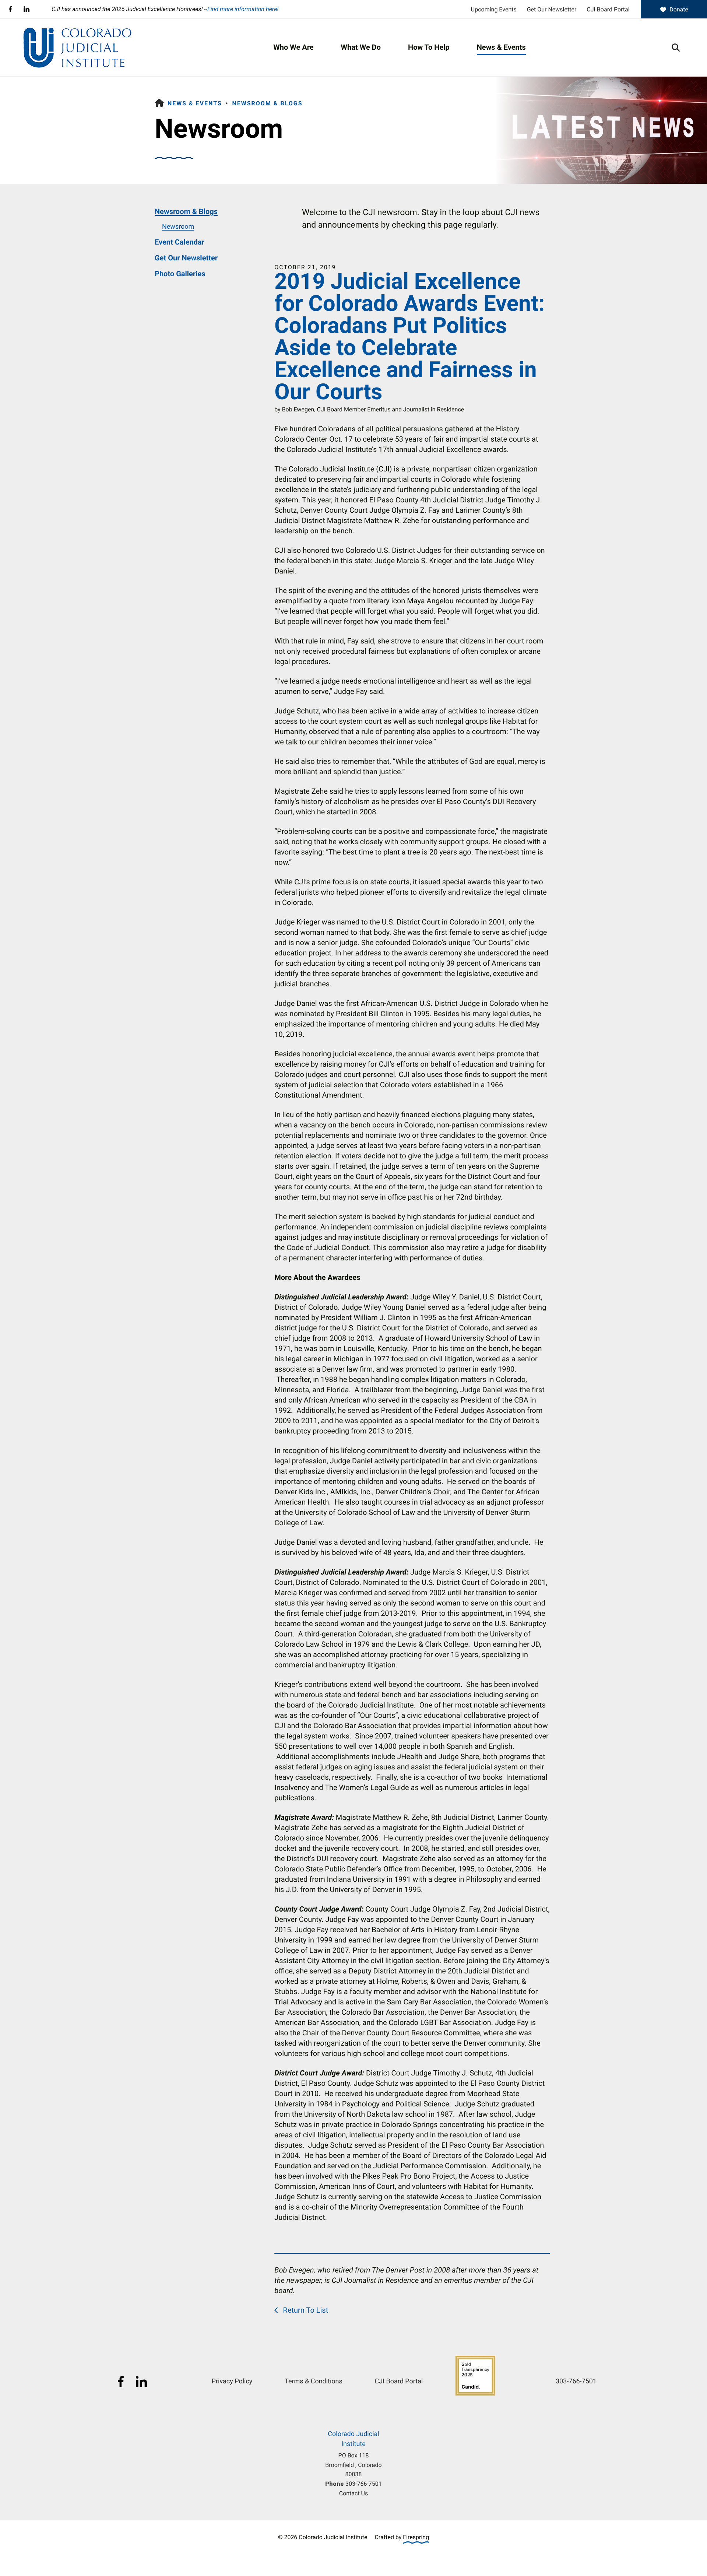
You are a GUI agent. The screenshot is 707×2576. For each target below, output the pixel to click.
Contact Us (353, 2493)
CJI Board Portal (608, 9)
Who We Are (293, 47)
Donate (679, 9)
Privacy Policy (232, 2381)
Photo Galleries (180, 274)
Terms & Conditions (314, 2381)
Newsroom (178, 227)
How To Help (429, 47)
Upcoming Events (494, 9)
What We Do (361, 47)
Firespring (416, 2537)
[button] (676, 48)
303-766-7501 (364, 2484)
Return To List (305, 2310)
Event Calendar (180, 242)
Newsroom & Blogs (267, 103)
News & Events (501, 47)
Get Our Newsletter (552, 9)
